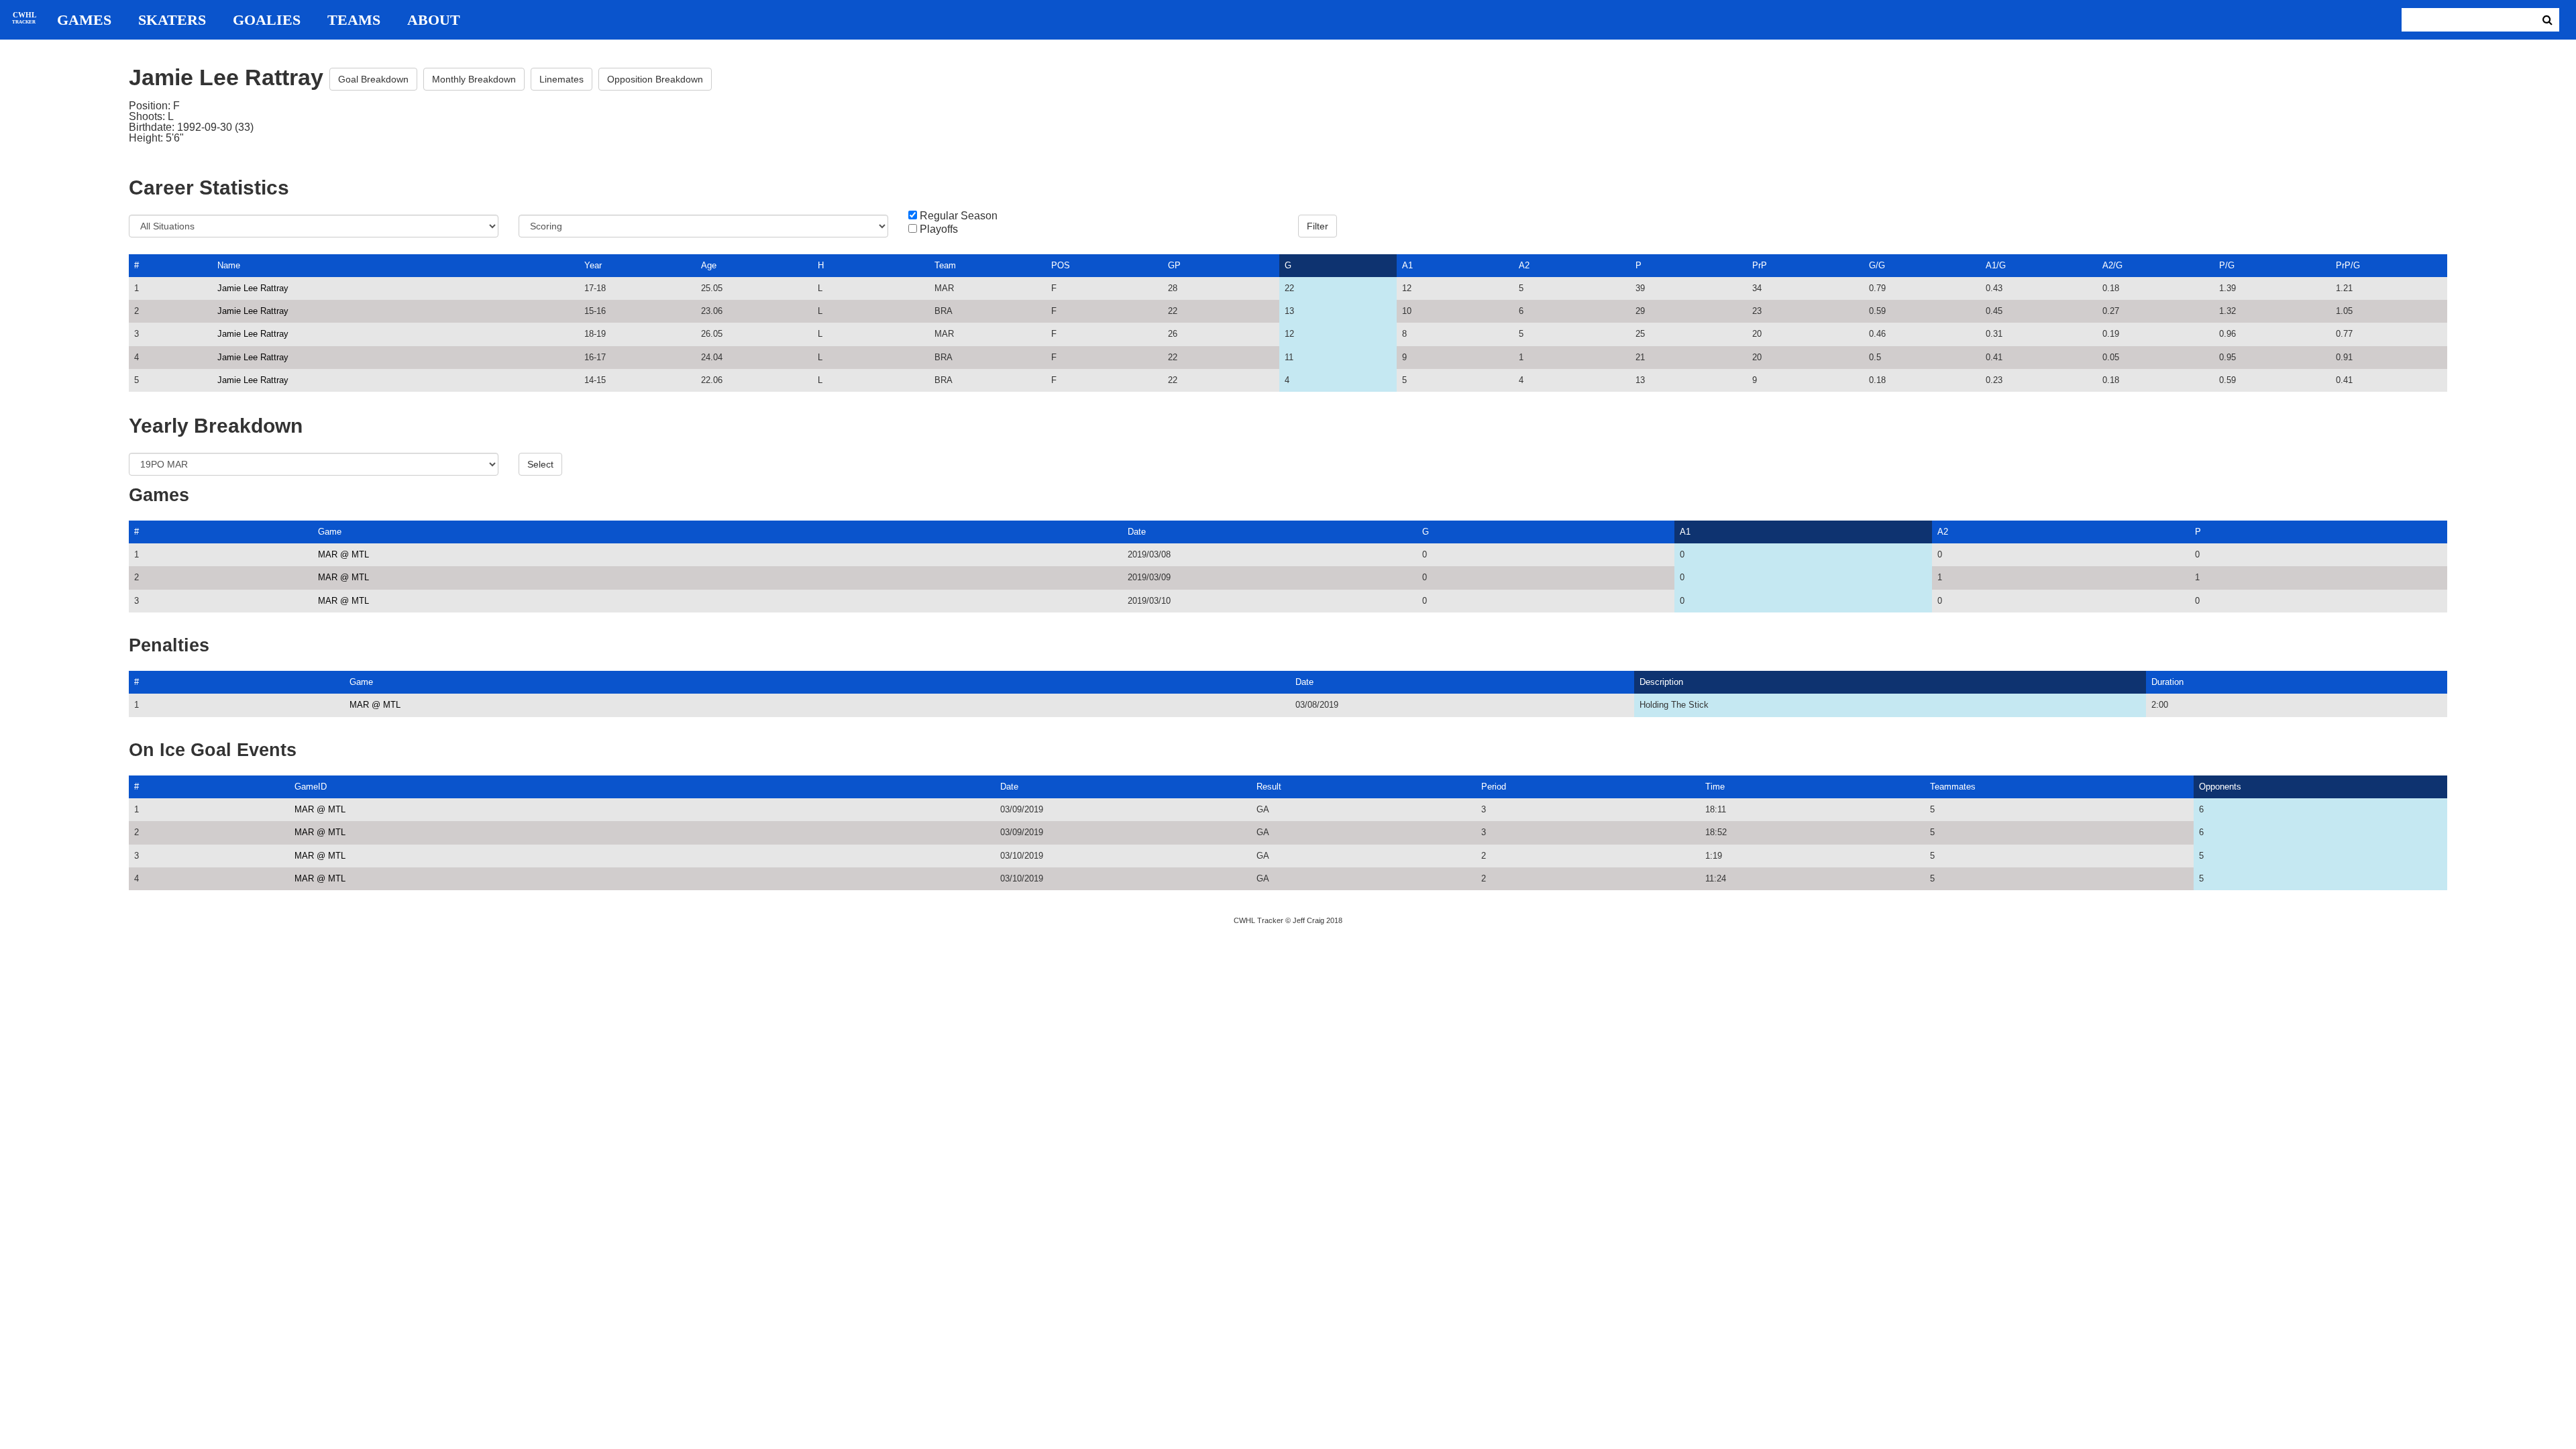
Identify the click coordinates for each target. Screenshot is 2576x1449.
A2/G (2112, 265)
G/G (1877, 265)
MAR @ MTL (343, 554)
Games (84, 20)
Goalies (267, 20)
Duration (2167, 682)
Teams (354, 20)
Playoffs (939, 229)
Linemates (561, 79)
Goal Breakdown (373, 79)
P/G (2227, 265)
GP (1174, 265)
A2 (1524, 265)
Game (330, 532)
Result (1269, 787)
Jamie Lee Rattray (253, 288)
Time (1715, 787)
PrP (1760, 265)
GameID (311, 787)
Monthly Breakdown (474, 79)
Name (229, 265)
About (434, 20)
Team (945, 265)
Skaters (172, 20)
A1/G (1996, 265)
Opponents (2220, 787)
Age (709, 265)
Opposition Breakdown (655, 79)
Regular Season (959, 216)
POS (1061, 265)
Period (1494, 787)
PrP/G (2348, 265)
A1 (1407, 265)
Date (1137, 532)
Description (1661, 682)
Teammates (1953, 787)
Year (593, 265)
